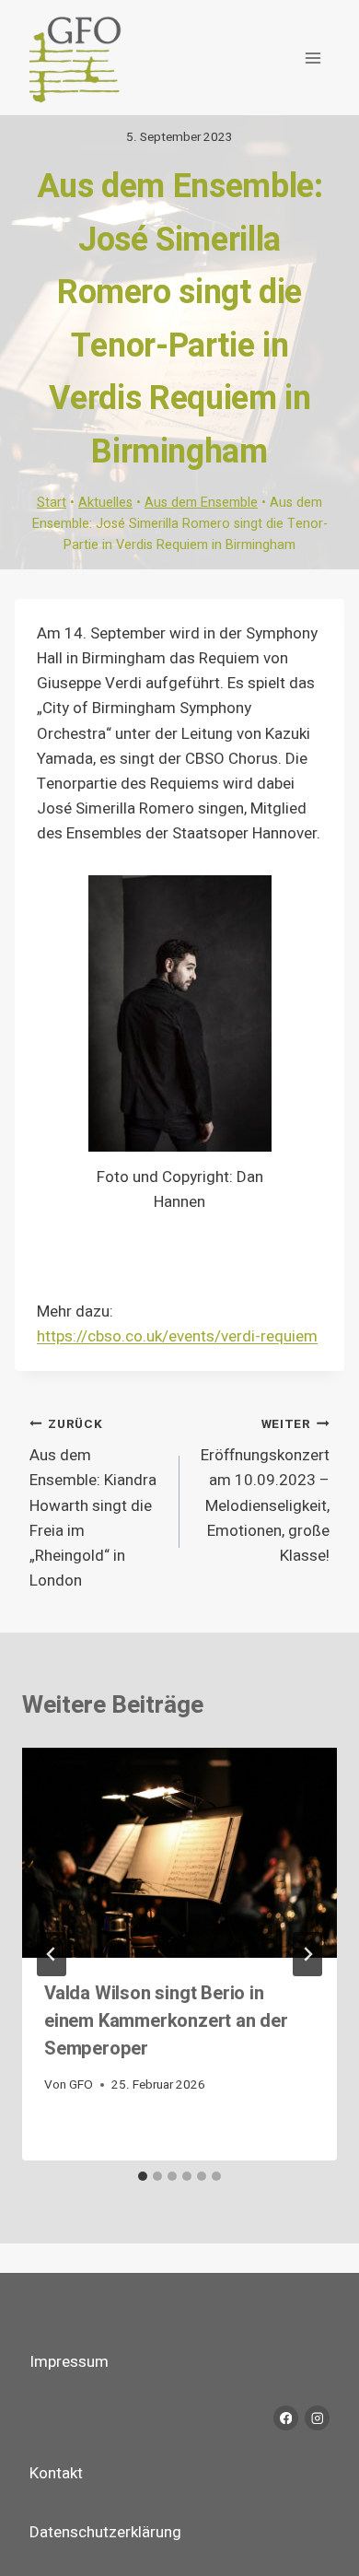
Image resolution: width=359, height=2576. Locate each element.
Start (52, 503)
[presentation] (179, 1853)
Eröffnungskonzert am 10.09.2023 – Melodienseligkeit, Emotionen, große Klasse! (265, 1491)
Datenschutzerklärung (105, 2532)
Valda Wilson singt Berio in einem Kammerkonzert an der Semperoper (166, 2021)
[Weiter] (307, 1954)
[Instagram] (317, 2418)
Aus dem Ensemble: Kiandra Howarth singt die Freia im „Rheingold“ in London (93, 1504)
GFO (81, 2085)
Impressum (69, 2362)
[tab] (143, 2176)
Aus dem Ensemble (201, 503)
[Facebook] (286, 2418)
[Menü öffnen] (313, 58)
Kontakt (56, 2473)
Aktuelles (105, 503)
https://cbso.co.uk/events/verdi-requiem (177, 1336)
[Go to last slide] (52, 1954)
